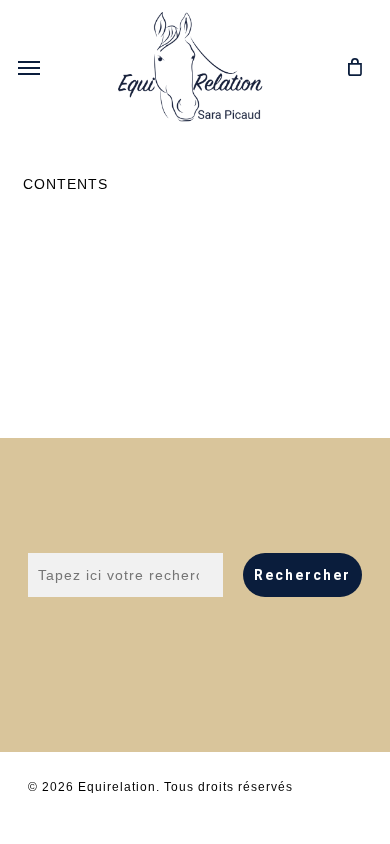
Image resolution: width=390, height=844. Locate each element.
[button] (29, 67)
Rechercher (302, 575)
